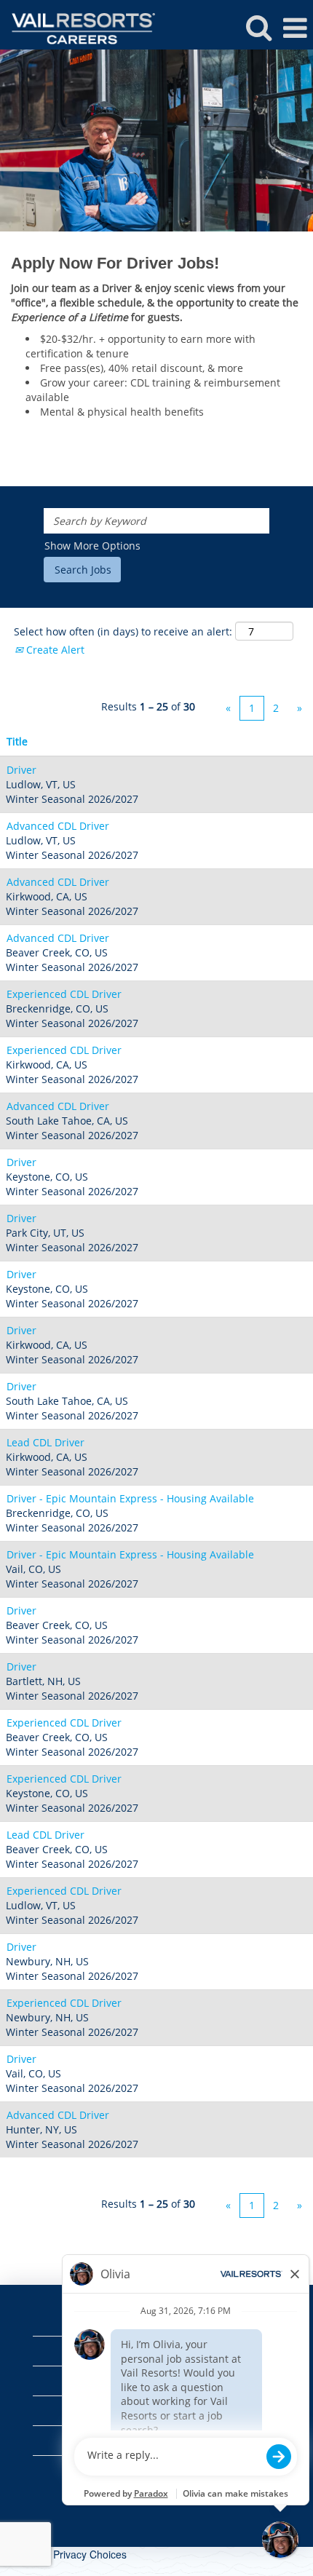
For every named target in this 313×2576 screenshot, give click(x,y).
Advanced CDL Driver (58, 826)
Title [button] (17, 741)
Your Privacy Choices (78, 2554)
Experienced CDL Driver (64, 994)
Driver (21, 770)
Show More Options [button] (92, 546)
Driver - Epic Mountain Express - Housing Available (130, 1498)
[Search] (258, 27)
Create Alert (54, 650)
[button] (295, 28)
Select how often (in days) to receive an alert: (123, 631)
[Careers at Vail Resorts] (78, 27)
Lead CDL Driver (45, 1442)
